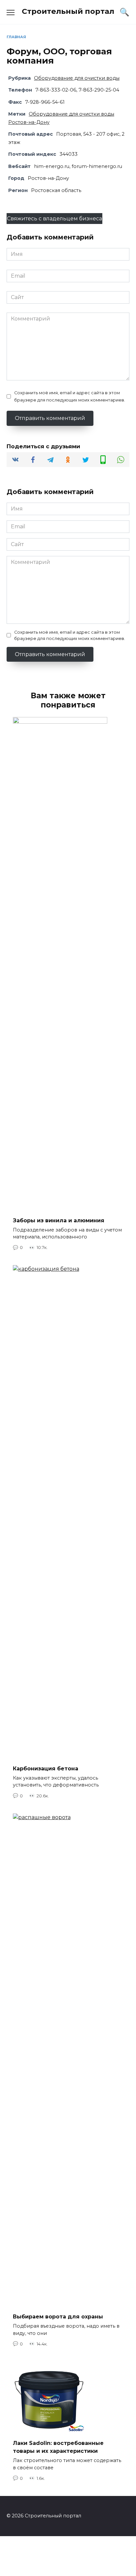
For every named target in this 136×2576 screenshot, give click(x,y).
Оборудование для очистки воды (77, 78)
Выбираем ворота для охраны (58, 2317)
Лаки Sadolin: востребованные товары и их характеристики (58, 2447)
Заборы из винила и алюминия (59, 1220)
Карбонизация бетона (46, 1768)
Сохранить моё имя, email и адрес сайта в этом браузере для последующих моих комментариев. (70, 396)
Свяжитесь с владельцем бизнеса (54, 219)
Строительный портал (68, 11)
